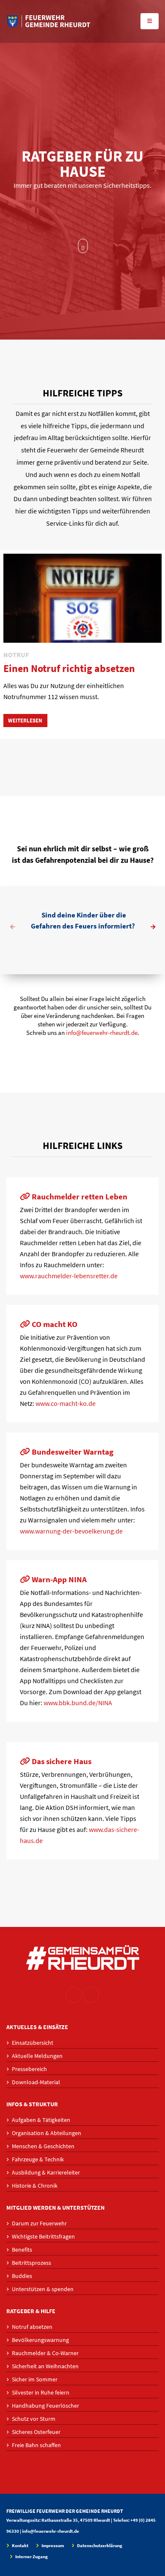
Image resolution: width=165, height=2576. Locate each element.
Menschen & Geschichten (43, 2146)
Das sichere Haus (61, 1761)
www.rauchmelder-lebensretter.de (69, 1276)
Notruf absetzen (32, 2327)
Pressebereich (29, 2069)
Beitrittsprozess (32, 2263)
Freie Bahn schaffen (36, 2445)
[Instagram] (74, 1995)
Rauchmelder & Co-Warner (45, 2353)
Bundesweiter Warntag (72, 1452)
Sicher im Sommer (35, 2379)
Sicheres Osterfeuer (36, 2432)
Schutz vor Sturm (34, 2419)
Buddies (22, 2276)
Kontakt (20, 2546)
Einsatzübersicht (33, 2043)
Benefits (22, 2250)
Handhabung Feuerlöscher (45, 2406)
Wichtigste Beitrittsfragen (43, 2236)
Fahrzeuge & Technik (38, 2159)
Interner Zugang (31, 2557)
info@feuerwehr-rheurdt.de (102, 1033)
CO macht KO (54, 1324)
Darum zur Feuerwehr (39, 2223)
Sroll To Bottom (83, 246)
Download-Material (36, 2082)
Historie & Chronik (35, 2186)
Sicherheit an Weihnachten (45, 2366)
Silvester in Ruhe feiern (41, 2392)
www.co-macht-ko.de (66, 1403)
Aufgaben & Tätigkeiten (41, 2120)
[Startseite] (49, 21)
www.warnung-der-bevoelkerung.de (71, 1531)
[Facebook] (91, 1995)
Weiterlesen (25, 720)
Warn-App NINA (58, 1579)
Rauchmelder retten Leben (79, 1196)
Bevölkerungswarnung (40, 2340)
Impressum (52, 2546)
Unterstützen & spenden (43, 2289)
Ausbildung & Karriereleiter (46, 2172)
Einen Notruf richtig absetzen (69, 668)
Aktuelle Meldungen (37, 2056)
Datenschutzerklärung (99, 2546)
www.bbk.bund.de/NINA (78, 1703)
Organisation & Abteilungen (47, 2133)
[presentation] (13, 928)
